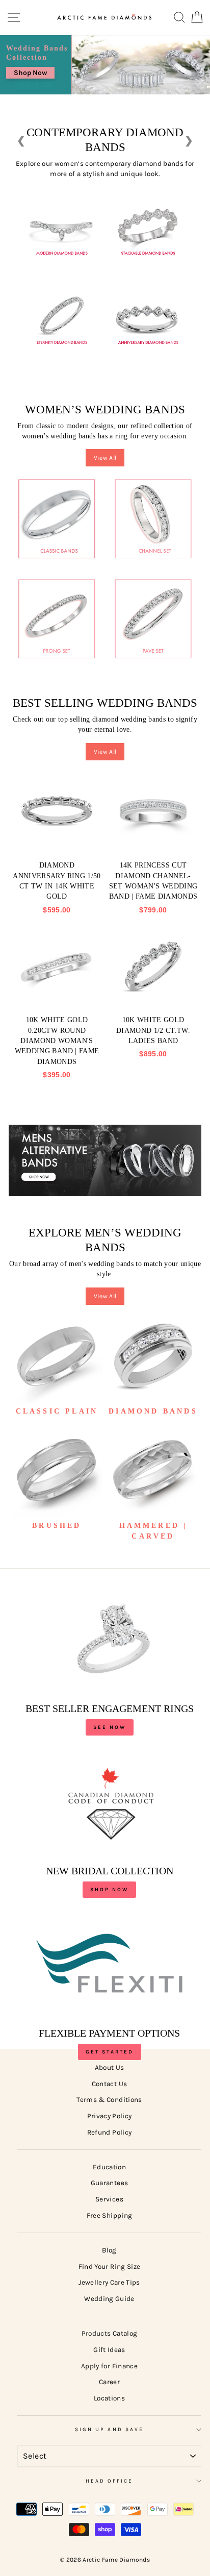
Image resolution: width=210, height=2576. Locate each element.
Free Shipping (109, 2215)
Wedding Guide (109, 2299)
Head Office (110, 2481)
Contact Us (109, 2084)
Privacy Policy (110, 2116)
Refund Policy (109, 2132)
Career (109, 2382)
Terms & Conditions (109, 2100)
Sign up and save (109, 2430)
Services (109, 2199)
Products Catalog (109, 2333)
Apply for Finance (109, 2366)
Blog (109, 2250)
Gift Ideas (109, 2350)
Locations (109, 2398)
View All (105, 458)
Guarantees (109, 2183)
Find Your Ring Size (109, 2267)
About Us (110, 2067)
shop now (109, 1890)
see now (110, 1727)
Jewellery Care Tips (109, 2282)
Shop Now (30, 73)
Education (109, 2167)
